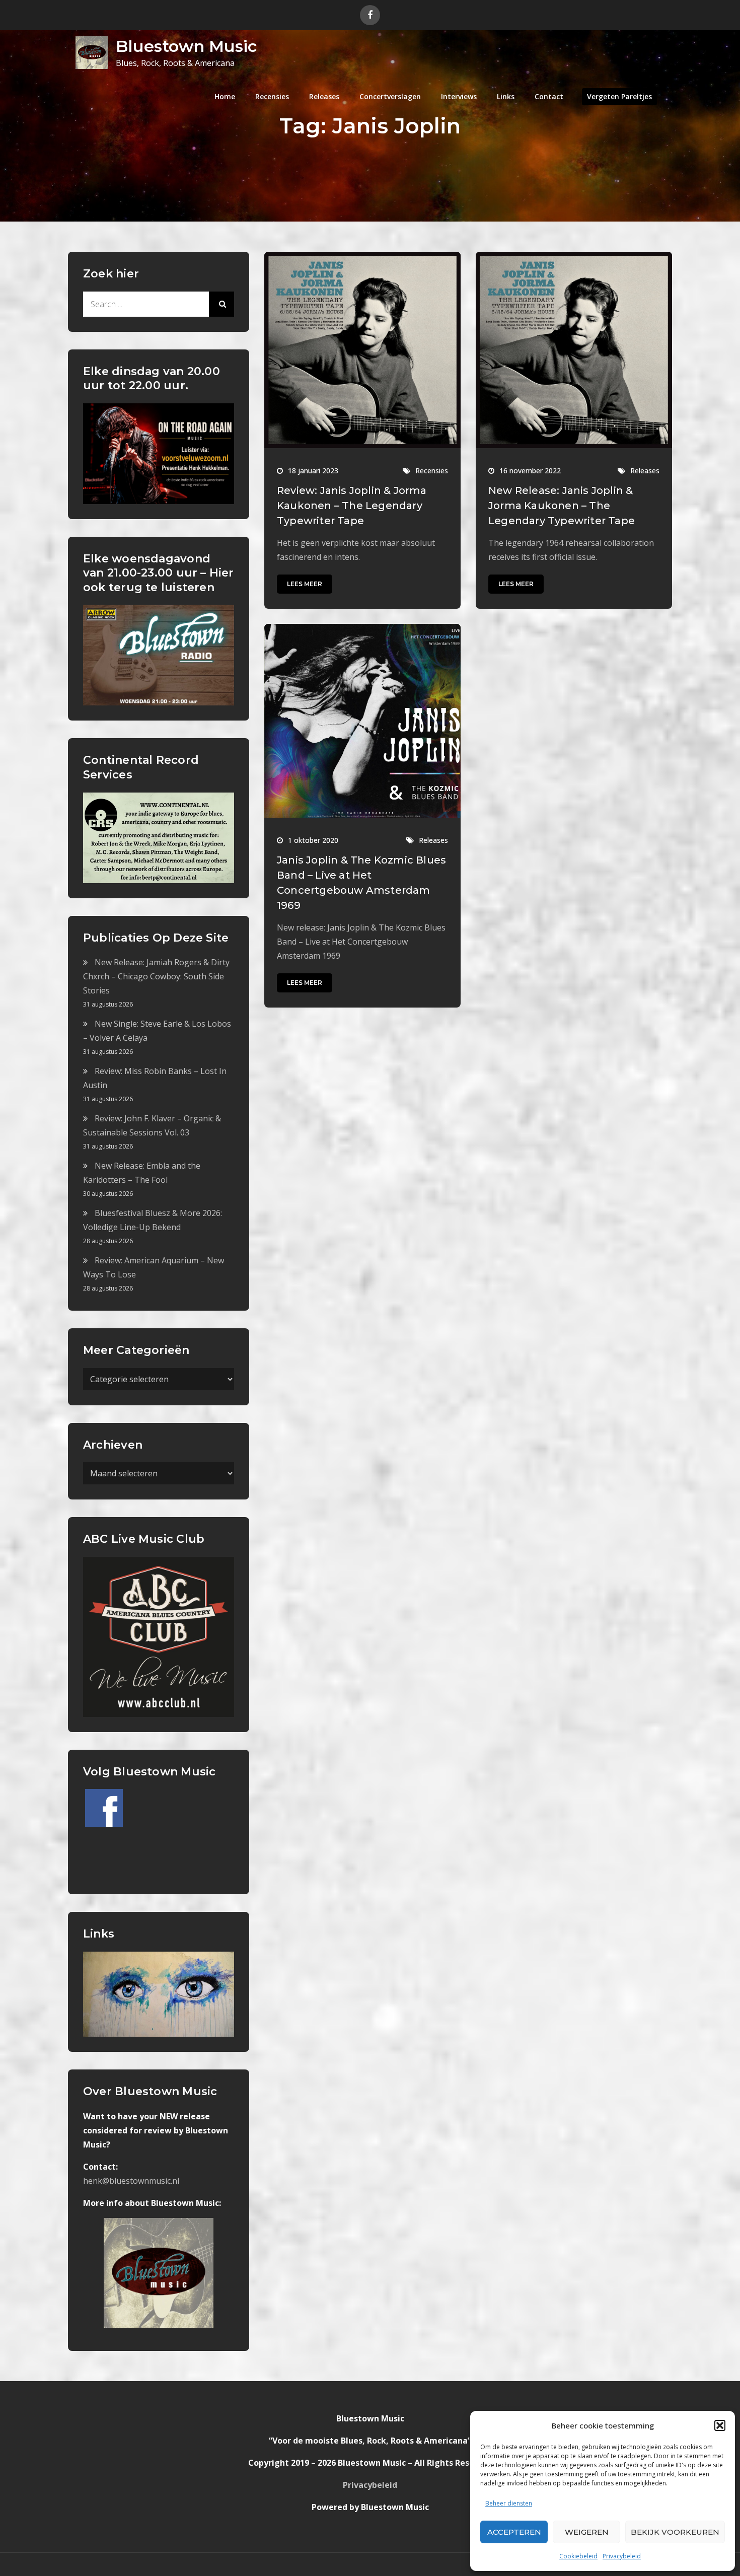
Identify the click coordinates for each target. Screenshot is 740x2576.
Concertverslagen (390, 96)
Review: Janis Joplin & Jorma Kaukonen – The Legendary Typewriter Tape (352, 506)
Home (225, 96)
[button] (720, 2425)
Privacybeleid (622, 2556)
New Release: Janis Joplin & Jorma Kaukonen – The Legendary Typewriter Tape (562, 506)
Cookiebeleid (578, 2556)
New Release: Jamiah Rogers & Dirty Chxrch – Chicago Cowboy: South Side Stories (156, 976)
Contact (549, 96)
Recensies (272, 96)
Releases (324, 96)
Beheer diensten (509, 2503)
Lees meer (305, 584)
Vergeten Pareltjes (619, 96)
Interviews (459, 96)
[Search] (221, 304)
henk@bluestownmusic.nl (131, 2181)
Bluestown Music (186, 46)
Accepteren (514, 2532)
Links (506, 96)
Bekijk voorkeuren (675, 2532)
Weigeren (587, 2532)
